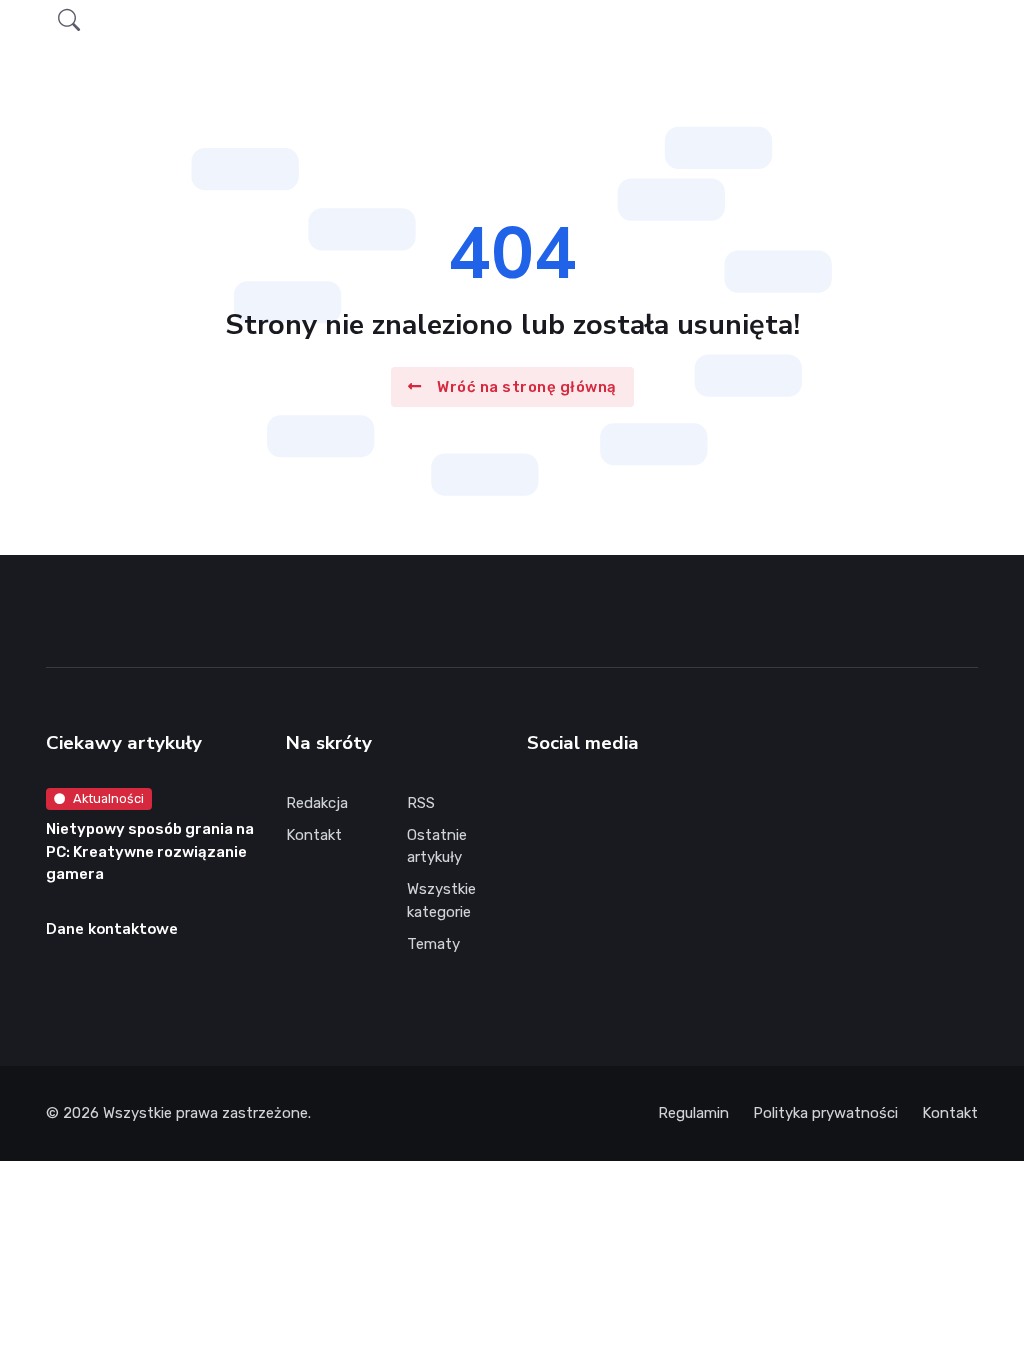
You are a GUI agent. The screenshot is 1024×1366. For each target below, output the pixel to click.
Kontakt (314, 835)
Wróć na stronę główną (527, 387)
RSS (421, 803)
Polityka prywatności (825, 1113)
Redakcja (317, 803)
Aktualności (108, 798)
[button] (69, 20)
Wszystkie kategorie (441, 900)
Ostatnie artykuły (437, 846)
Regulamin (693, 1113)
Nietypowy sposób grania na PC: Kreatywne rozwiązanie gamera (150, 851)
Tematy (433, 944)
